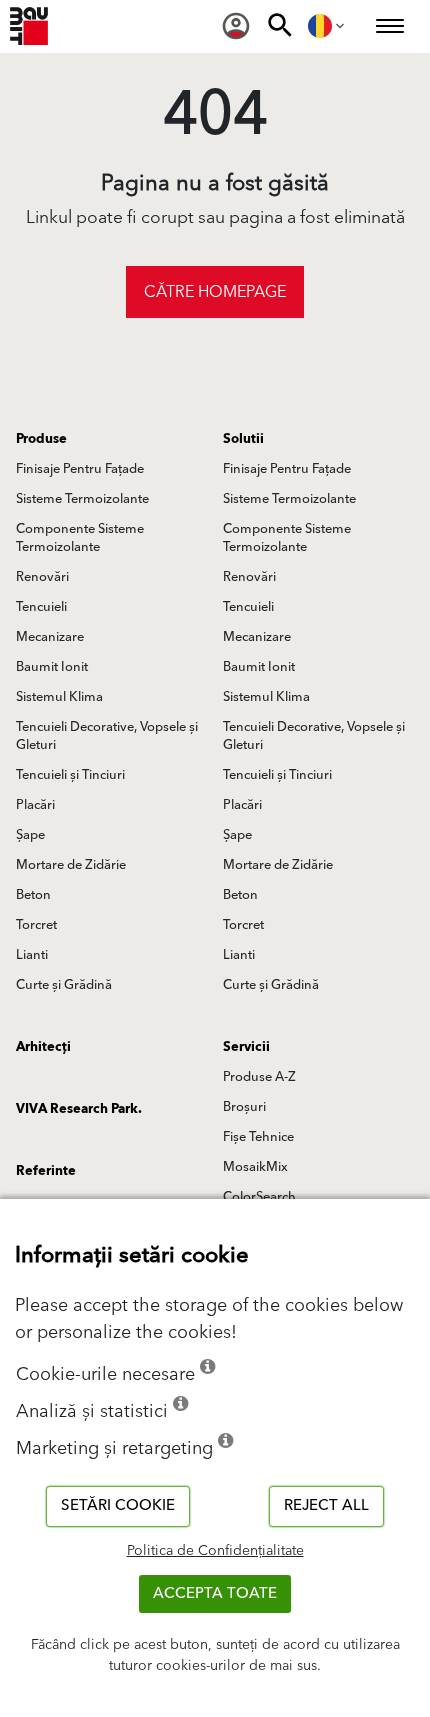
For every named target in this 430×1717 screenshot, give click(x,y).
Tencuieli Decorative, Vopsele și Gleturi (107, 736)
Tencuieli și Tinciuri (70, 775)
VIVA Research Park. (79, 1109)
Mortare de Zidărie (71, 865)
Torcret (36, 925)
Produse (41, 439)
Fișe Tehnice (258, 1137)
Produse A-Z (259, 1077)
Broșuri (244, 1107)
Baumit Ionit (52, 667)
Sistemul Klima (59, 697)
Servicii (246, 1047)
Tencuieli (41, 607)
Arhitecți (43, 1047)
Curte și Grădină (64, 985)
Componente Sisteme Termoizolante (80, 538)
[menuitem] (236, 26)
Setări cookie (118, 1505)
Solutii (243, 439)
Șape (30, 835)
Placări (35, 805)
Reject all (326, 1505)
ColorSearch (259, 1197)
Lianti (32, 955)
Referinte (46, 1171)
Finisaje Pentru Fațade (80, 469)
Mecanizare (50, 637)
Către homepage (215, 292)
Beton (33, 895)
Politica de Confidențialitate (215, 1551)
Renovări (42, 577)
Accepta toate (215, 1593)
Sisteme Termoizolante (82, 499)
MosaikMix (255, 1167)
